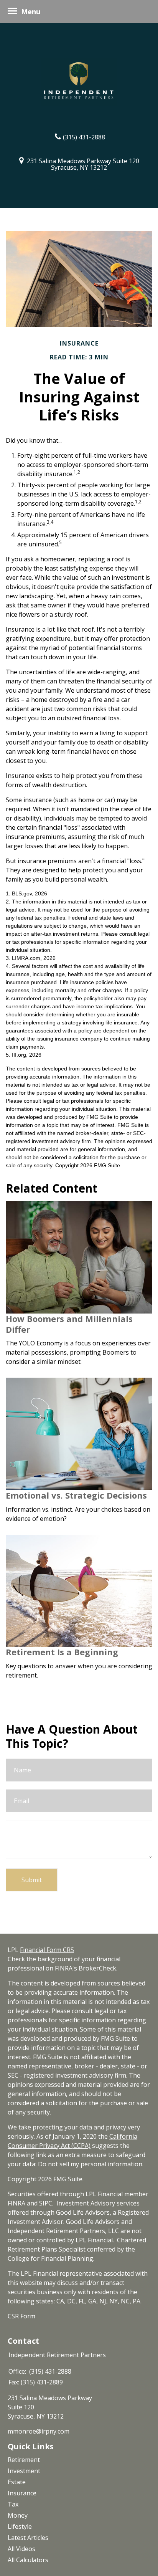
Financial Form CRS (47, 1950)
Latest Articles (28, 2538)
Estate (17, 2482)
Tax (13, 2504)
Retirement (24, 2460)
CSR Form (21, 2316)
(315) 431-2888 (84, 137)
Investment (24, 2471)
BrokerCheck (97, 1968)
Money (18, 2515)
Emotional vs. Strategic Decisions (76, 1495)
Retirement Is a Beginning (62, 1652)
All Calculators (28, 2560)
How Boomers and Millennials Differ (69, 1324)
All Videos (21, 2549)
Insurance (22, 2493)
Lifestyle (20, 2526)
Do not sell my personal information (90, 2164)
